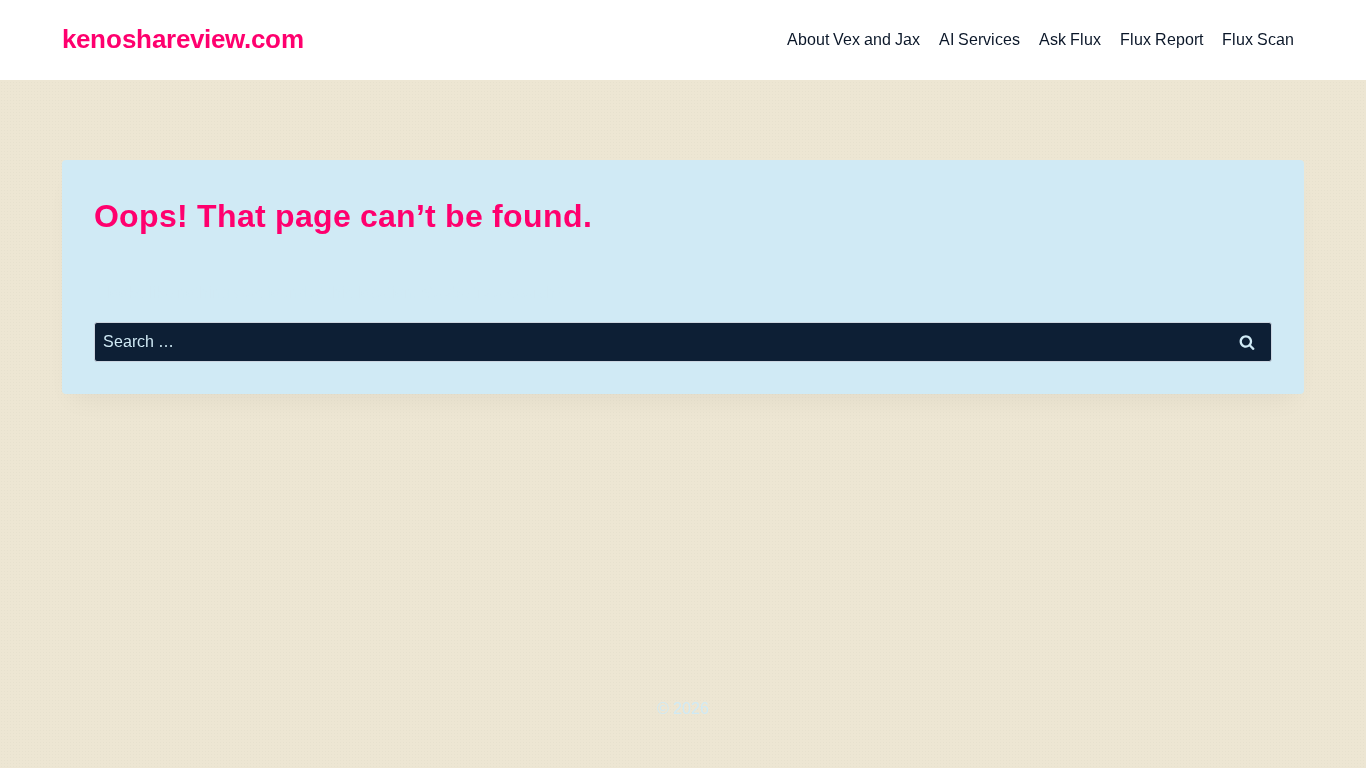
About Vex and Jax (853, 39)
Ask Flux (1070, 39)
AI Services (979, 39)
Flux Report (1161, 39)
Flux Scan (1258, 39)
